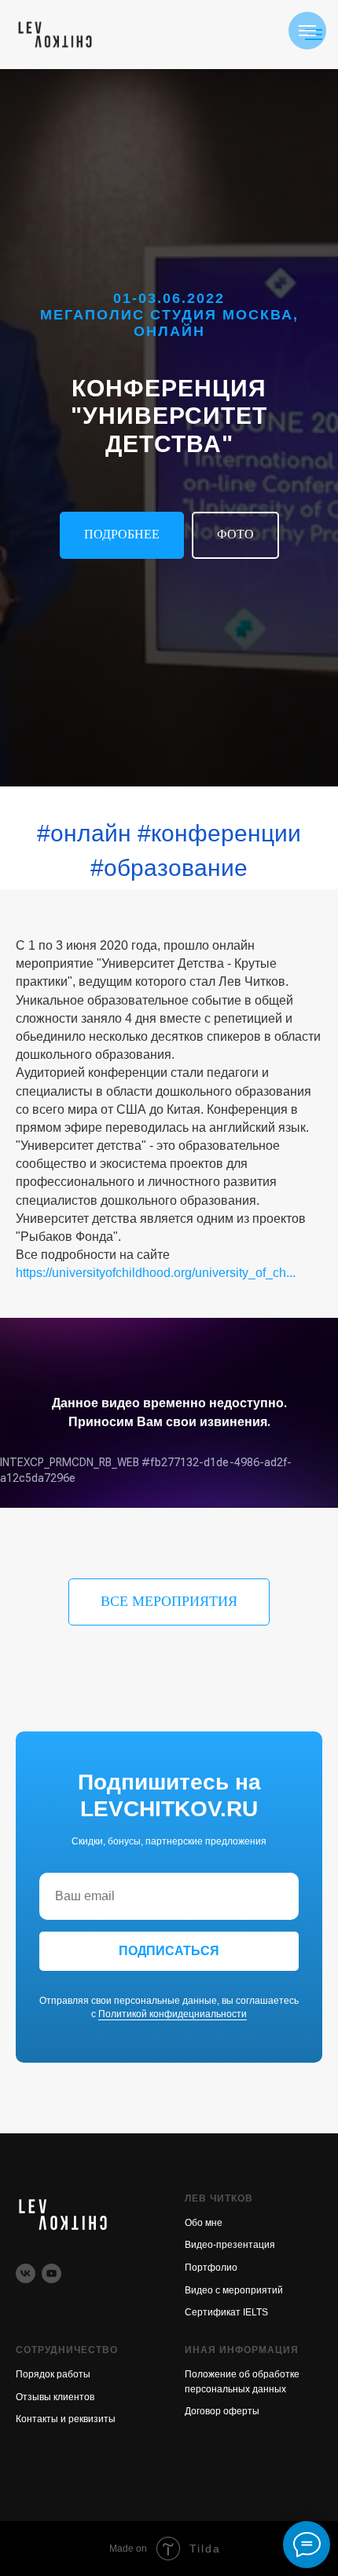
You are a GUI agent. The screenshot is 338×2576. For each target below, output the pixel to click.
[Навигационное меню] (307, 31)
